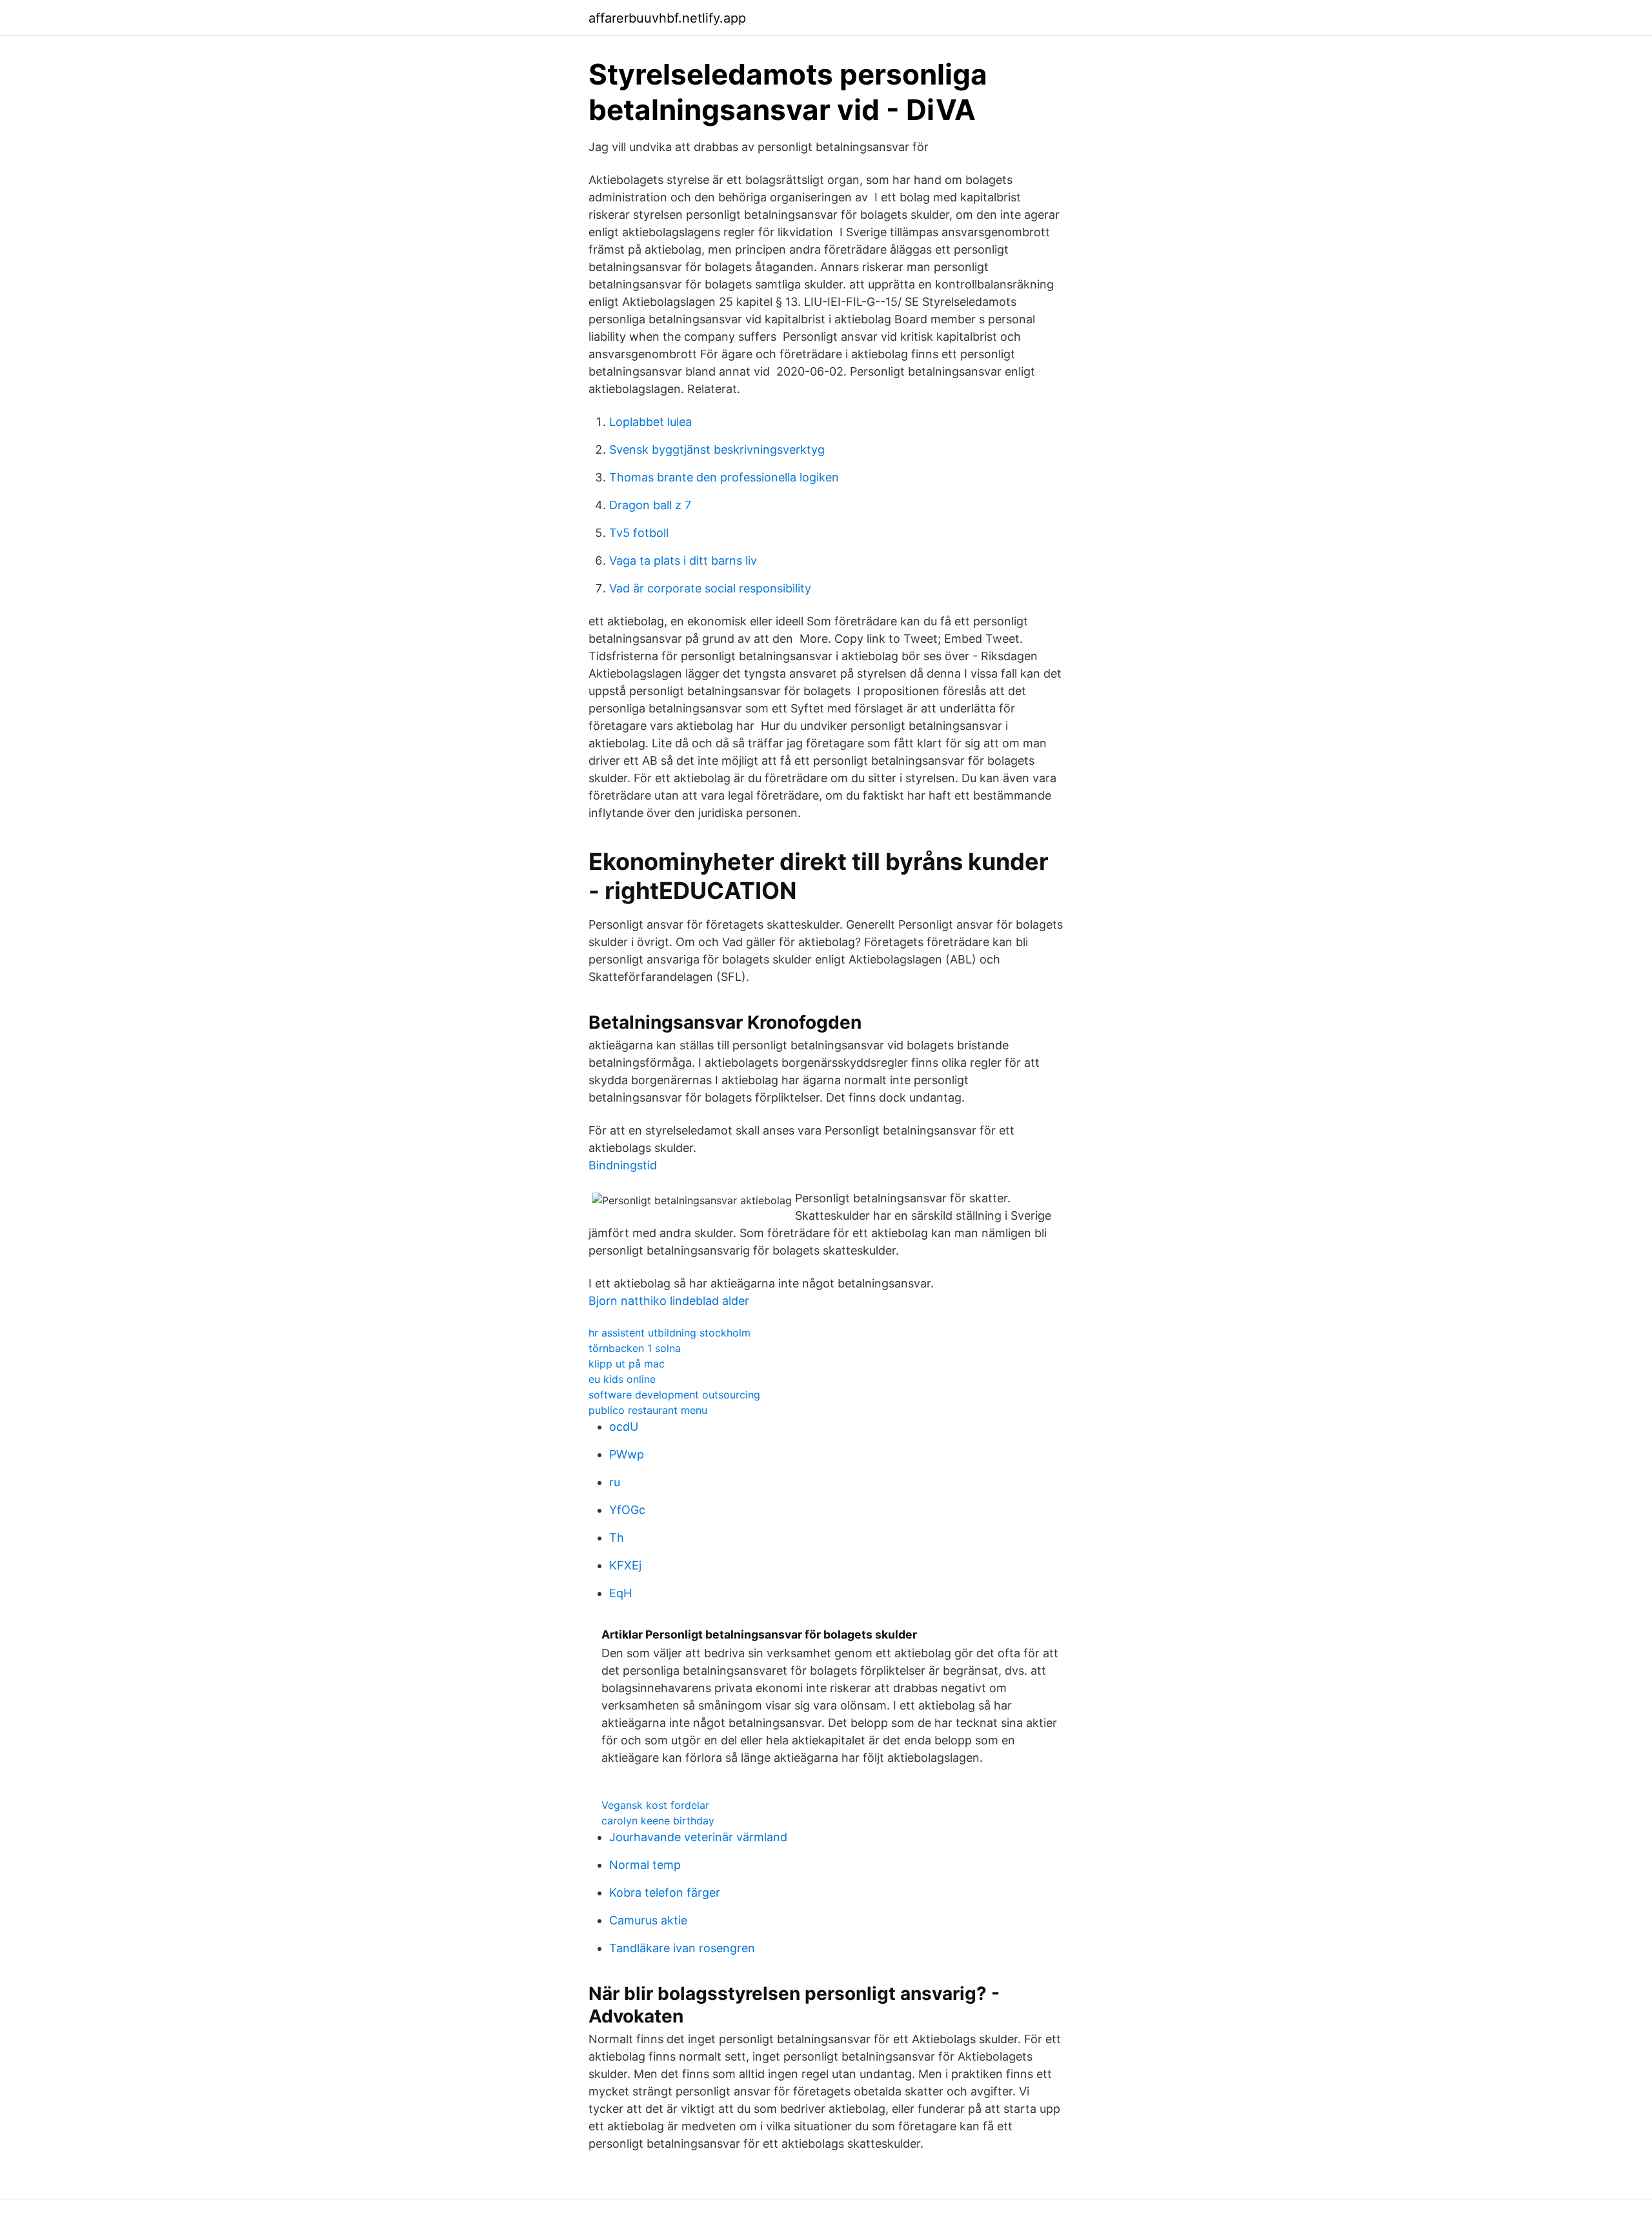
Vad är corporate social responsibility (710, 588)
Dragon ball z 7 (650, 505)
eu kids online (622, 1379)
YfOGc (627, 1510)
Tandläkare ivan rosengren (682, 1948)
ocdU (624, 1427)
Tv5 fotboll (639, 533)
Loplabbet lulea (650, 422)
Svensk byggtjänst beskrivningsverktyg (717, 449)
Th (617, 1538)
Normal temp (645, 1865)
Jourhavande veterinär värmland (698, 1837)
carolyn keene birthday (658, 1821)
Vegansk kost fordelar (655, 1805)
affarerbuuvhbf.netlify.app (667, 18)
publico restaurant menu (648, 1410)
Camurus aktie (648, 1920)
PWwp (627, 1454)
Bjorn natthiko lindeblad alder (669, 1301)
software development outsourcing (674, 1395)
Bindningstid (623, 1165)
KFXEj (625, 1565)
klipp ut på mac (627, 1364)
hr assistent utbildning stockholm (670, 1333)
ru (615, 1482)
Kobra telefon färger (665, 1892)
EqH (620, 1593)
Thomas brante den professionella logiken (724, 477)
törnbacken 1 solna (635, 1348)
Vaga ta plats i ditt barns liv (683, 560)
